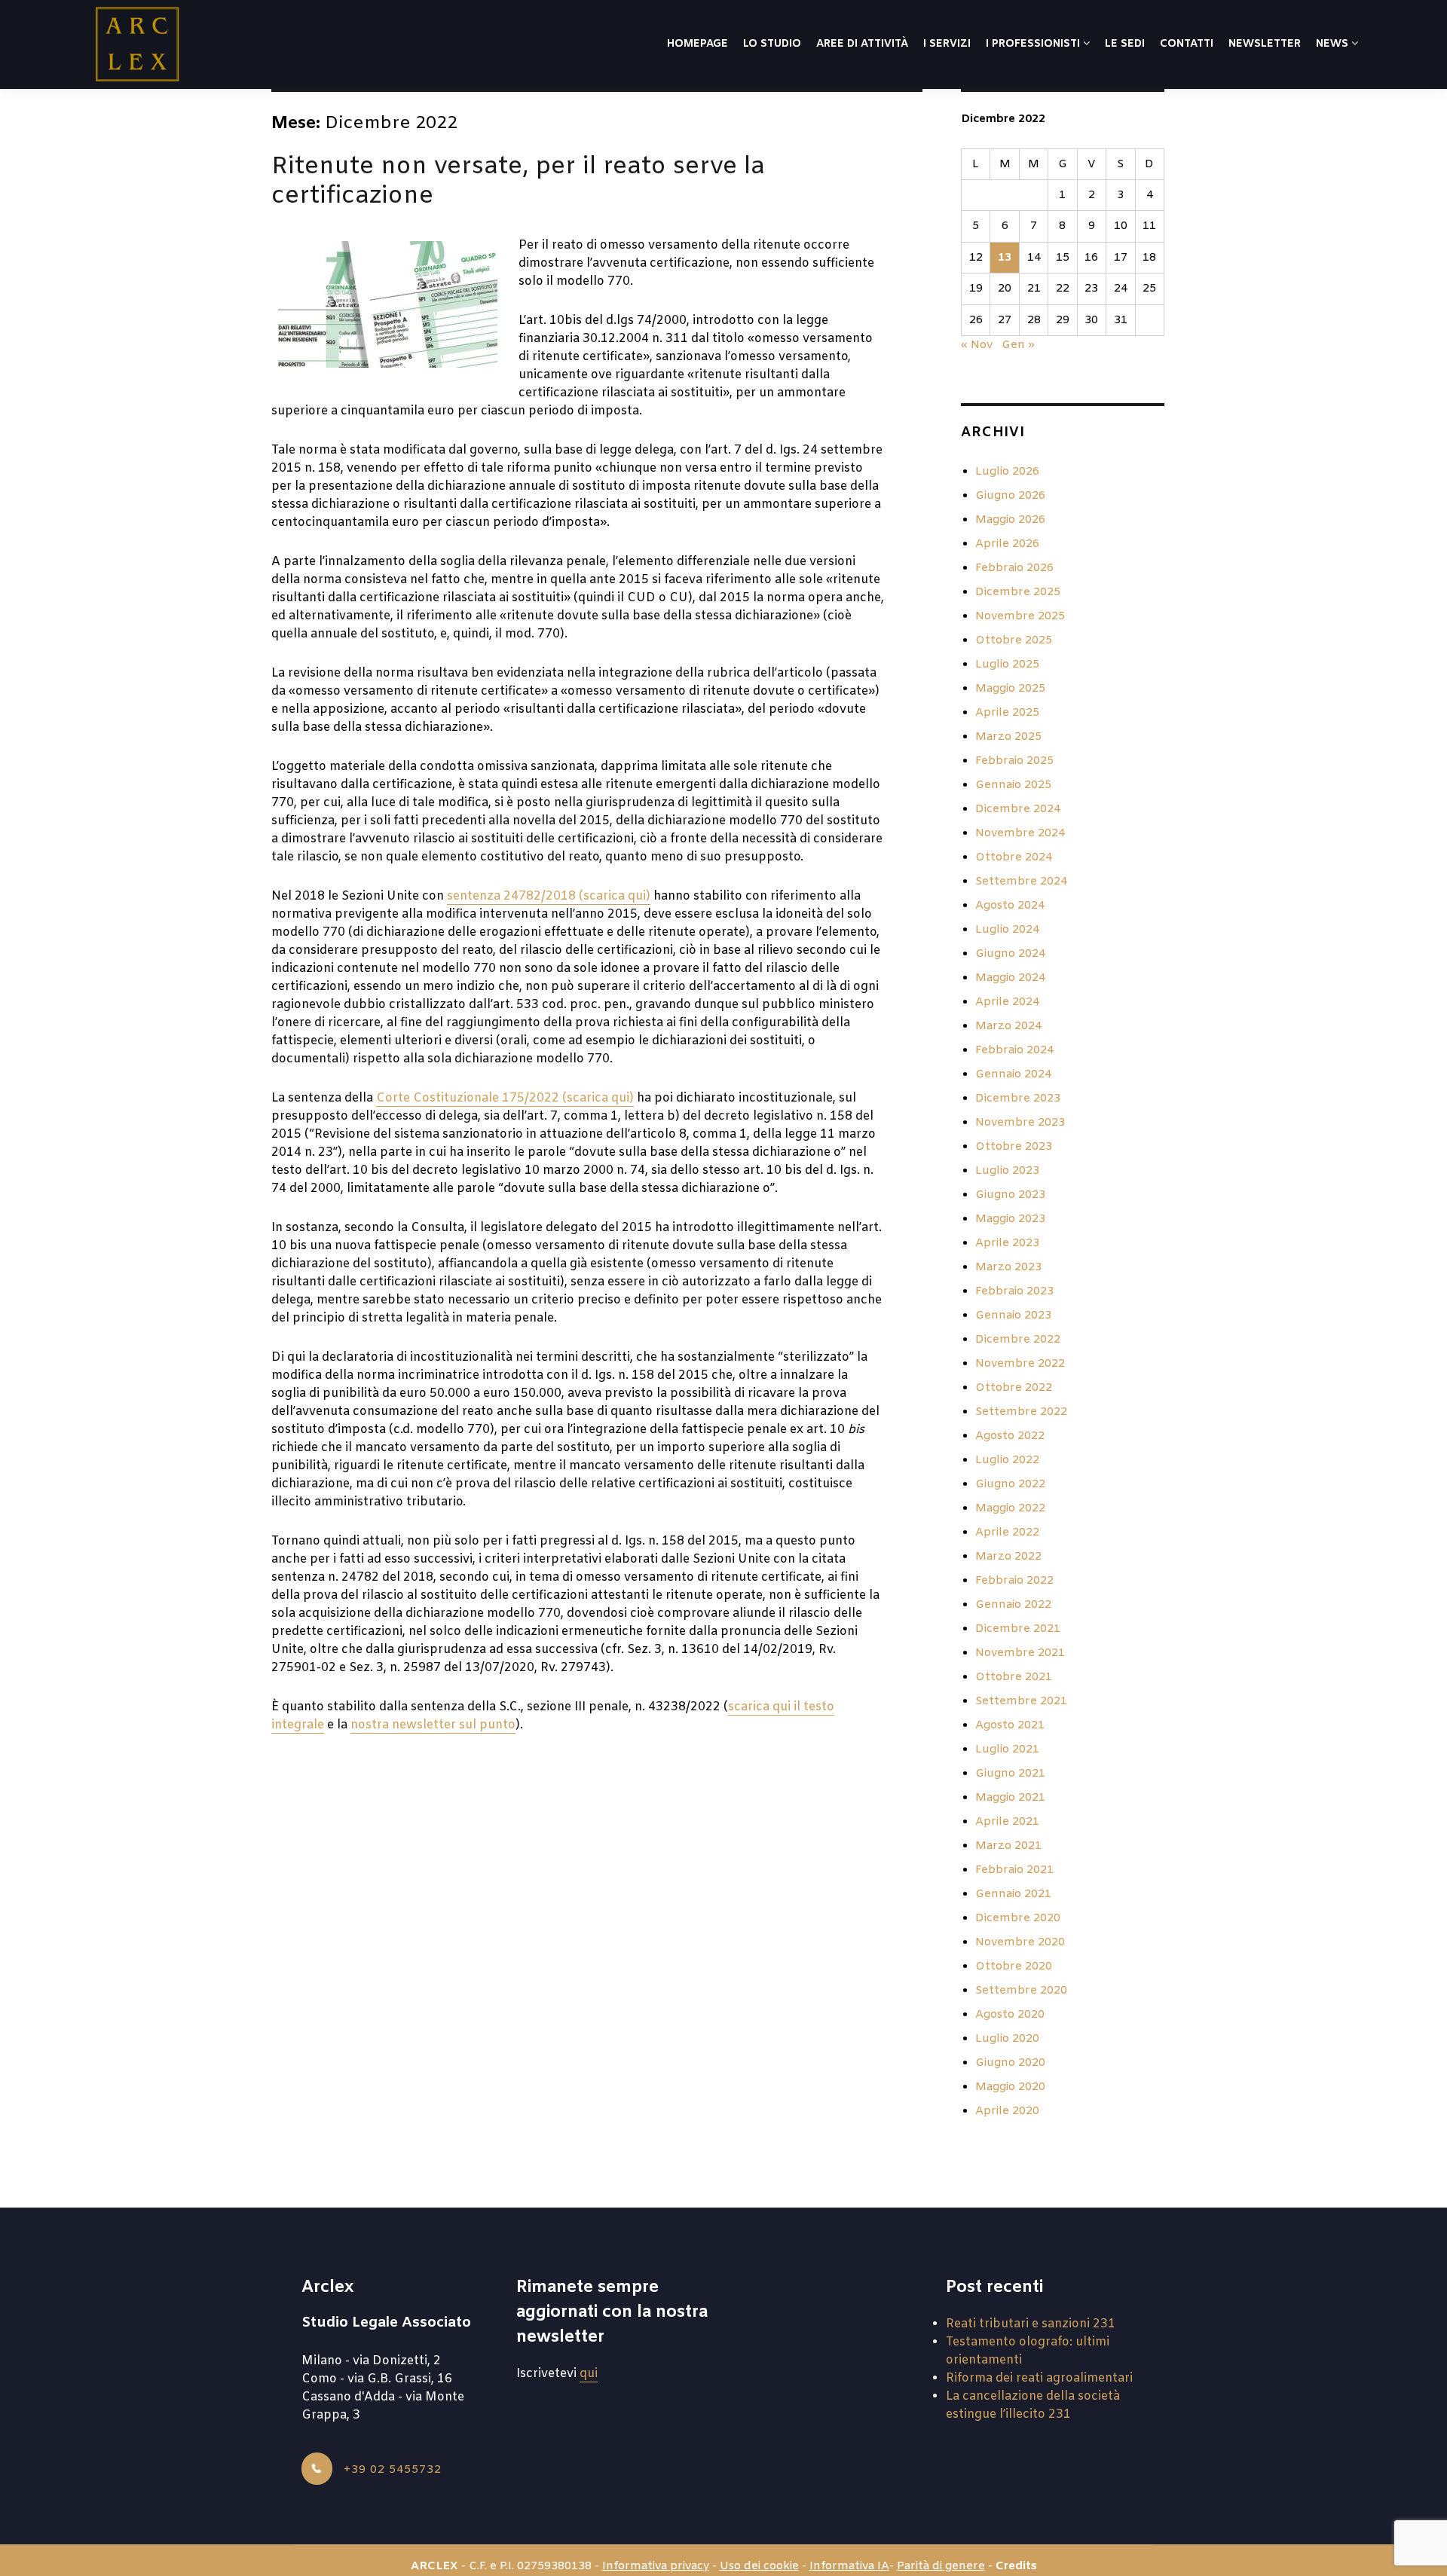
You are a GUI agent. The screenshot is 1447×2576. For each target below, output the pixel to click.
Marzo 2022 (1008, 1557)
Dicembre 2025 (1018, 592)
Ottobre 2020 (1014, 1966)
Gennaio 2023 (1013, 1316)
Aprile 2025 (1007, 713)
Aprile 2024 (1007, 1002)
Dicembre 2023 (1018, 1099)
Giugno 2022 (1010, 1484)
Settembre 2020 (1021, 1991)
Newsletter (1265, 44)
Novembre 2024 (1020, 833)
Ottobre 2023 (1014, 1147)
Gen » (1018, 345)
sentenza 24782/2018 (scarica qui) (549, 896)
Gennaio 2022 (1013, 1605)
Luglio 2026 (1007, 472)
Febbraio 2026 (1014, 568)
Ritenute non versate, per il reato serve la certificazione (518, 182)
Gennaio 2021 (1013, 1894)
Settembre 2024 (1021, 882)
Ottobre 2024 (1014, 857)
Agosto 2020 (1010, 2015)
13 (1005, 258)
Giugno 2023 (1010, 1195)
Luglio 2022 (1007, 1460)
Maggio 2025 (1010, 689)
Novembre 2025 (1020, 616)
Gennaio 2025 (1013, 785)
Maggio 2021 (1010, 1798)
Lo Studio (772, 44)
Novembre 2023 (1020, 1123)
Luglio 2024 (1007, 930)
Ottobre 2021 (1014, 1677)
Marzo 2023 (1008, 1267)
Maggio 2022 (1010, 1508)
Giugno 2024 (1010, 954)
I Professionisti (1034, 44)
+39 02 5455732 (391, 2470)
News (1334, 44)
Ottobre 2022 (1014, 1388)
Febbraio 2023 (1014, 1291)
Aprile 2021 (1007, 1822)
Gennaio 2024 (1013, 1074)
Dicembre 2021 (1018, 1629)
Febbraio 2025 (1014, 761)
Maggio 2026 (1010, 520)
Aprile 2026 (1007, 544)
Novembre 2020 (1020, 1942)
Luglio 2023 (1007, 1171)
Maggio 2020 (1010, 2087)
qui (589, 2374)
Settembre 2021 (1021, 1701)
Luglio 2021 (1007, 1749)
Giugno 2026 (1010, 496)
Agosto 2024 (1010, 906)
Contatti (1187, 44)
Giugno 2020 (1010, 2063)
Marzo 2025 (1008, 737)
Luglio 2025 (1007, 665)
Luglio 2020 (1007, 2039)
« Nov (977, 345)
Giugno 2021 (1010, 1774)
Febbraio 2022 (1014, 1581)
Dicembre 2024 (1018, 809)
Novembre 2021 (1020, 1653)
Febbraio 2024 (1014, 1050)
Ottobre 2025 (1014, 640)
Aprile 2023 (1007, 1243)
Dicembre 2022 (1018, 1340)
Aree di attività (862, 44)
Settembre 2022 (1021, 1412)
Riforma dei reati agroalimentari (1039, 2378)
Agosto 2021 (1010, 1725)
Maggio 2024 (1010, 978)
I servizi (947, 44)
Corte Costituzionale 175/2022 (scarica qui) (505, 1098)
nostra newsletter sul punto (433, 1725)
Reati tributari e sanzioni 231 (1031, 2324)
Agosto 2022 (1010, 1436)
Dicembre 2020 (1018, 1918)
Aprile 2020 (1007, 2111)
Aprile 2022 (1007, 1532)
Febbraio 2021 (1014, 1870)
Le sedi (1125, 44)
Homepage (697, 44)
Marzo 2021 (1008, 1846)
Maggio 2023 (1010, 1219)
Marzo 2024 (1008, 1026)
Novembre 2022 (1020, 1364)
